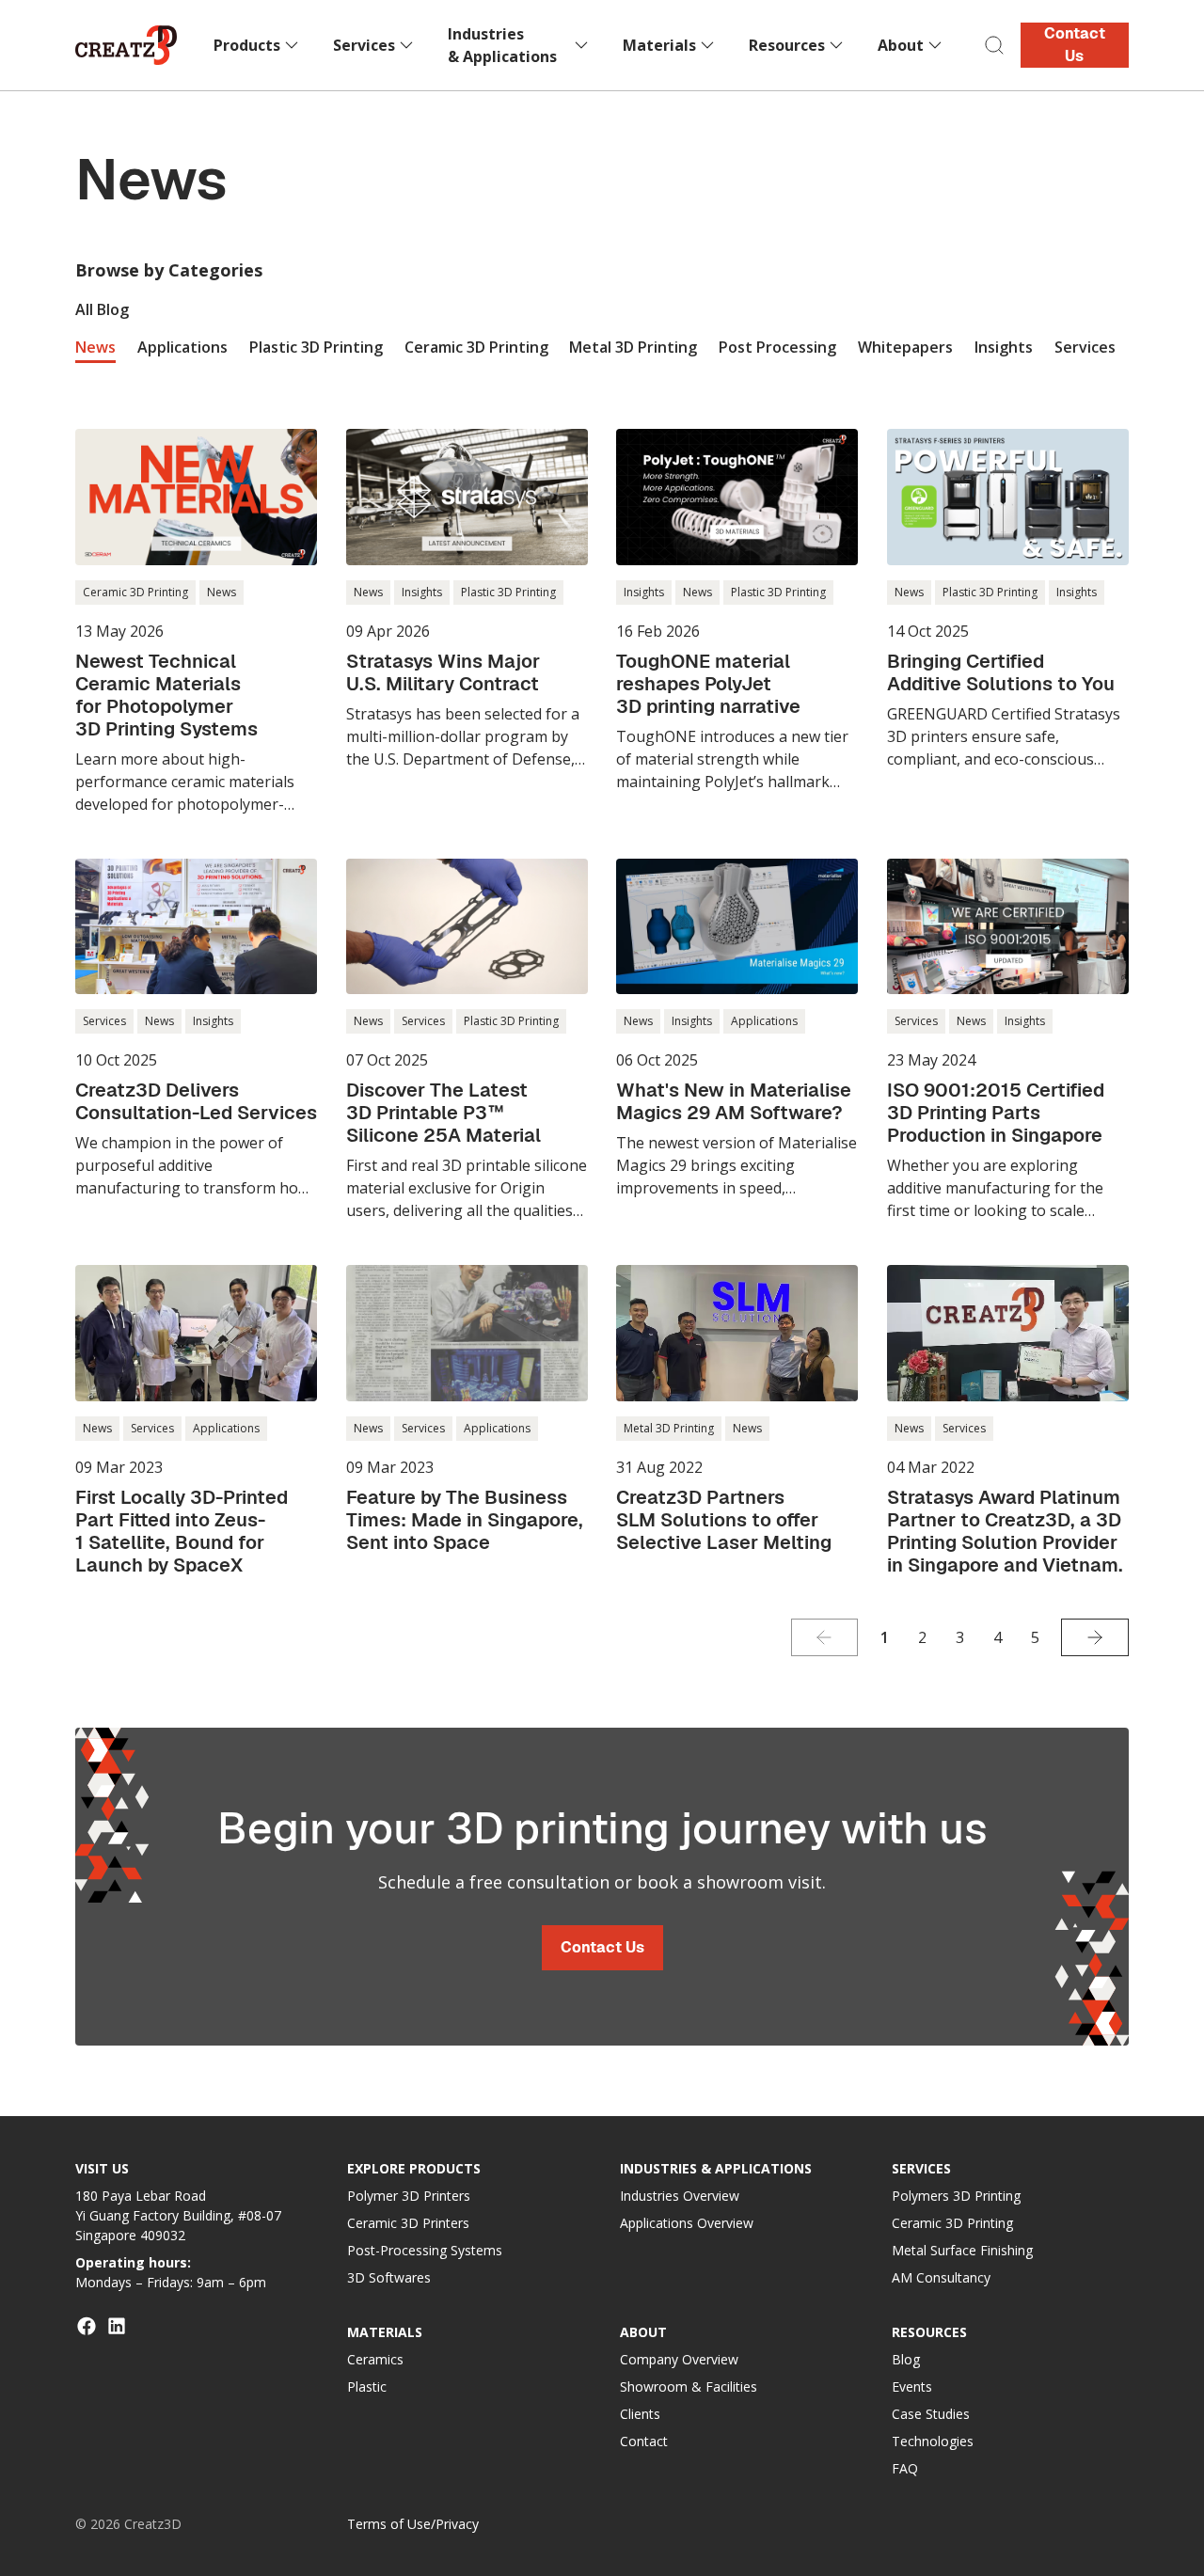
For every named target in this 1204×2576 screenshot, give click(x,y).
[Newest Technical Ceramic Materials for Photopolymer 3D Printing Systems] (196, 622)
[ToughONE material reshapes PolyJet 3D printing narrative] (737, 611)
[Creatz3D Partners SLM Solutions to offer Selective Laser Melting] (737, 1409)
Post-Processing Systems (425, 2250)
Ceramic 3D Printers (408, 2223)
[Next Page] (1095, 1637)
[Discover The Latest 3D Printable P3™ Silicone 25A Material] (467, 1041)
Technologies (933, 2441)
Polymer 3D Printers (409, 2196)
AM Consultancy (941, 2277)
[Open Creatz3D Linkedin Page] (117, 2326)
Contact (644, 2441)
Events (912, 2386)
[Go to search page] (994, 45)
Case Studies (931, 2414)
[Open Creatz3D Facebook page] (87, 2326)
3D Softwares (389, 2277)
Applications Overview (687, 2223)
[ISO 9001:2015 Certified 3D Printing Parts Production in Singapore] (1008, 1041)
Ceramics (375, 2359)
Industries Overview (680, 2196)
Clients (640, 2414)
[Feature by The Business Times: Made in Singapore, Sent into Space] (467, 1409)
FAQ (905, 2468)
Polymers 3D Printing (956, 2196)
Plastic (367, 2386)
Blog (906, 2359)
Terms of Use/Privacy (413, 2524)
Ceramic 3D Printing (952, 2223)
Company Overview (679, 2359)
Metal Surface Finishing (962, 2250)
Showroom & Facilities (689, 2386)
